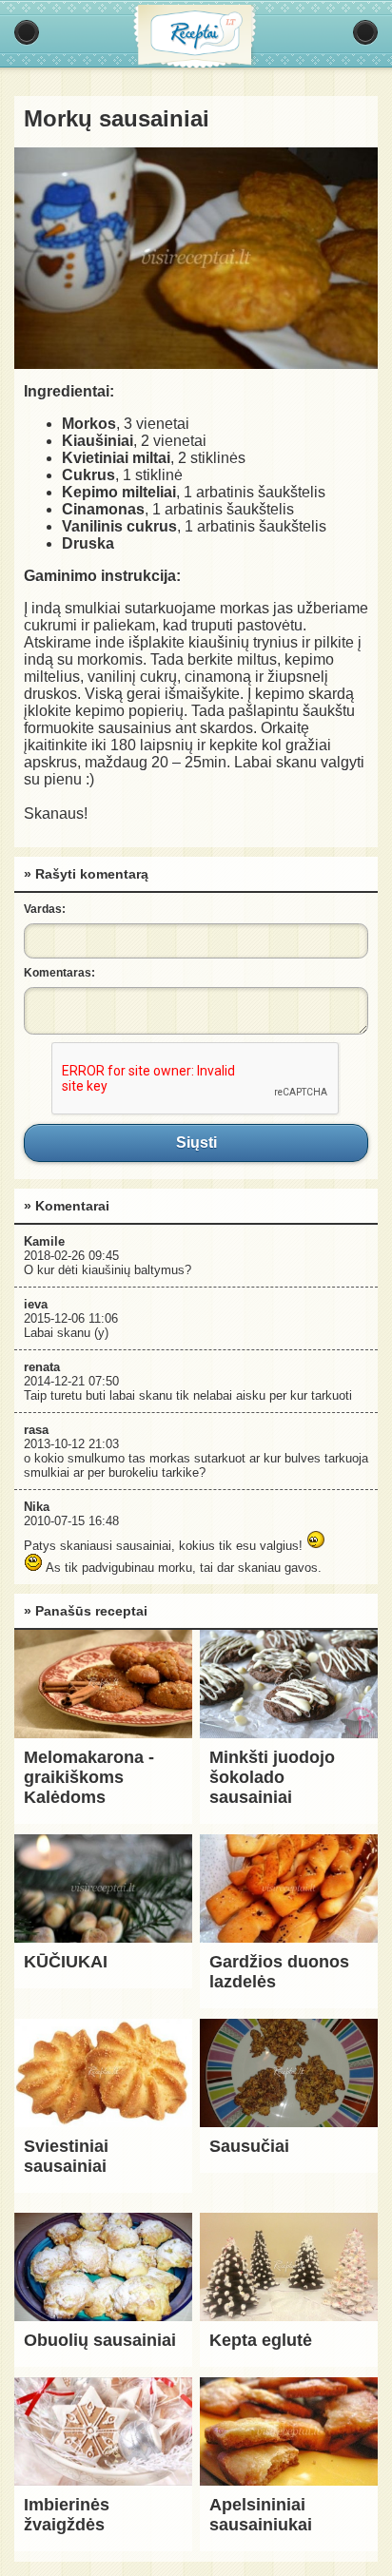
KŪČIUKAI (66, 1962)
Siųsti (196, 1143)
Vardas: (45, 909)
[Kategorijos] (27, 32)
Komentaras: (59, 973)
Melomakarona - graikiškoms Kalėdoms (89, 1777)
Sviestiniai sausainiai (66, 2156)
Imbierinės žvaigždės (67, 2515)
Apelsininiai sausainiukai (261, 2515)
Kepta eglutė (261, 2340)
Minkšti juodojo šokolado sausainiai (272, 1777)
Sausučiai (249, 2146)
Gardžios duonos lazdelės (279, 1972)
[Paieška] (365, 32)
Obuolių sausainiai (100, 2340)
